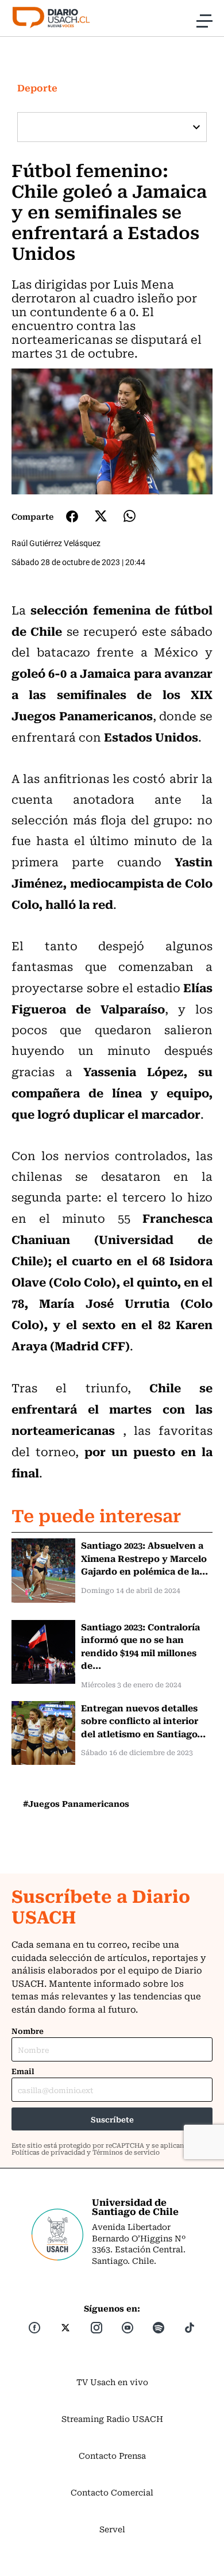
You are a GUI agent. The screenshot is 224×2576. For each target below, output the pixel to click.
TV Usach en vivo (112, 2382)
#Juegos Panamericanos (76, 1803)
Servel (112, 2529)
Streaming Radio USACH (112, 2418)
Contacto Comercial (112, 2492)
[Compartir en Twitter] (101, 516)
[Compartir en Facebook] (72, 516)
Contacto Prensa (112, 2455)
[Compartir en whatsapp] (130, 516)
